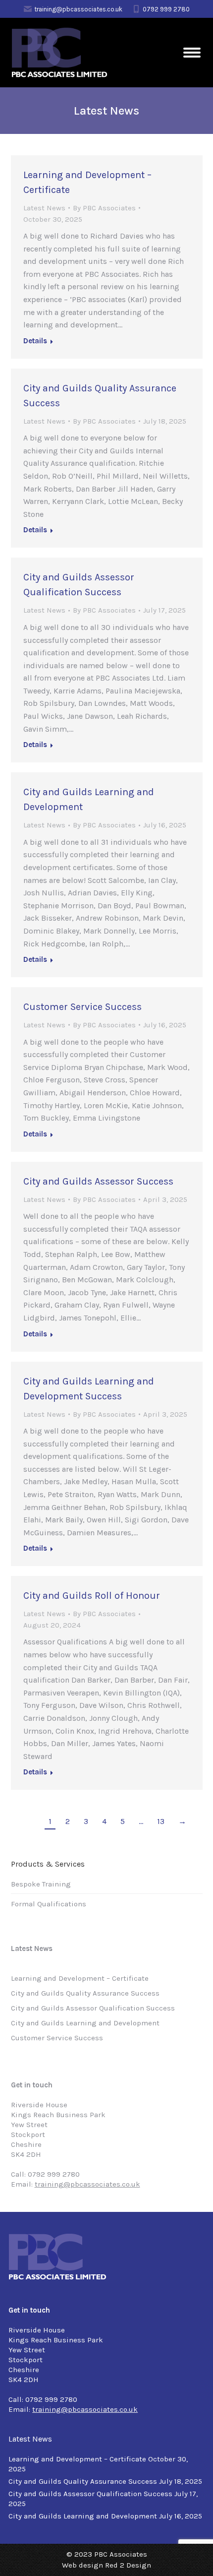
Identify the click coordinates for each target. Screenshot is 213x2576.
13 (161, 1821)
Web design (82, 2565)
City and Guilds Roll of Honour (92, 1596)
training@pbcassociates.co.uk (78, 9)
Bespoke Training (41, 1884)
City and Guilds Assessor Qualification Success (93, 2008)
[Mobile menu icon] (192, 53)
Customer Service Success (82, 1007)
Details (35, 341)
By (104, 208)
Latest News (44, 208)
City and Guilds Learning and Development (85, 2023)
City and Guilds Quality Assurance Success (85, 1993)
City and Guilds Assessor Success (98, 1181)
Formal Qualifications (49, 1904)
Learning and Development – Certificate (80, 1978)
